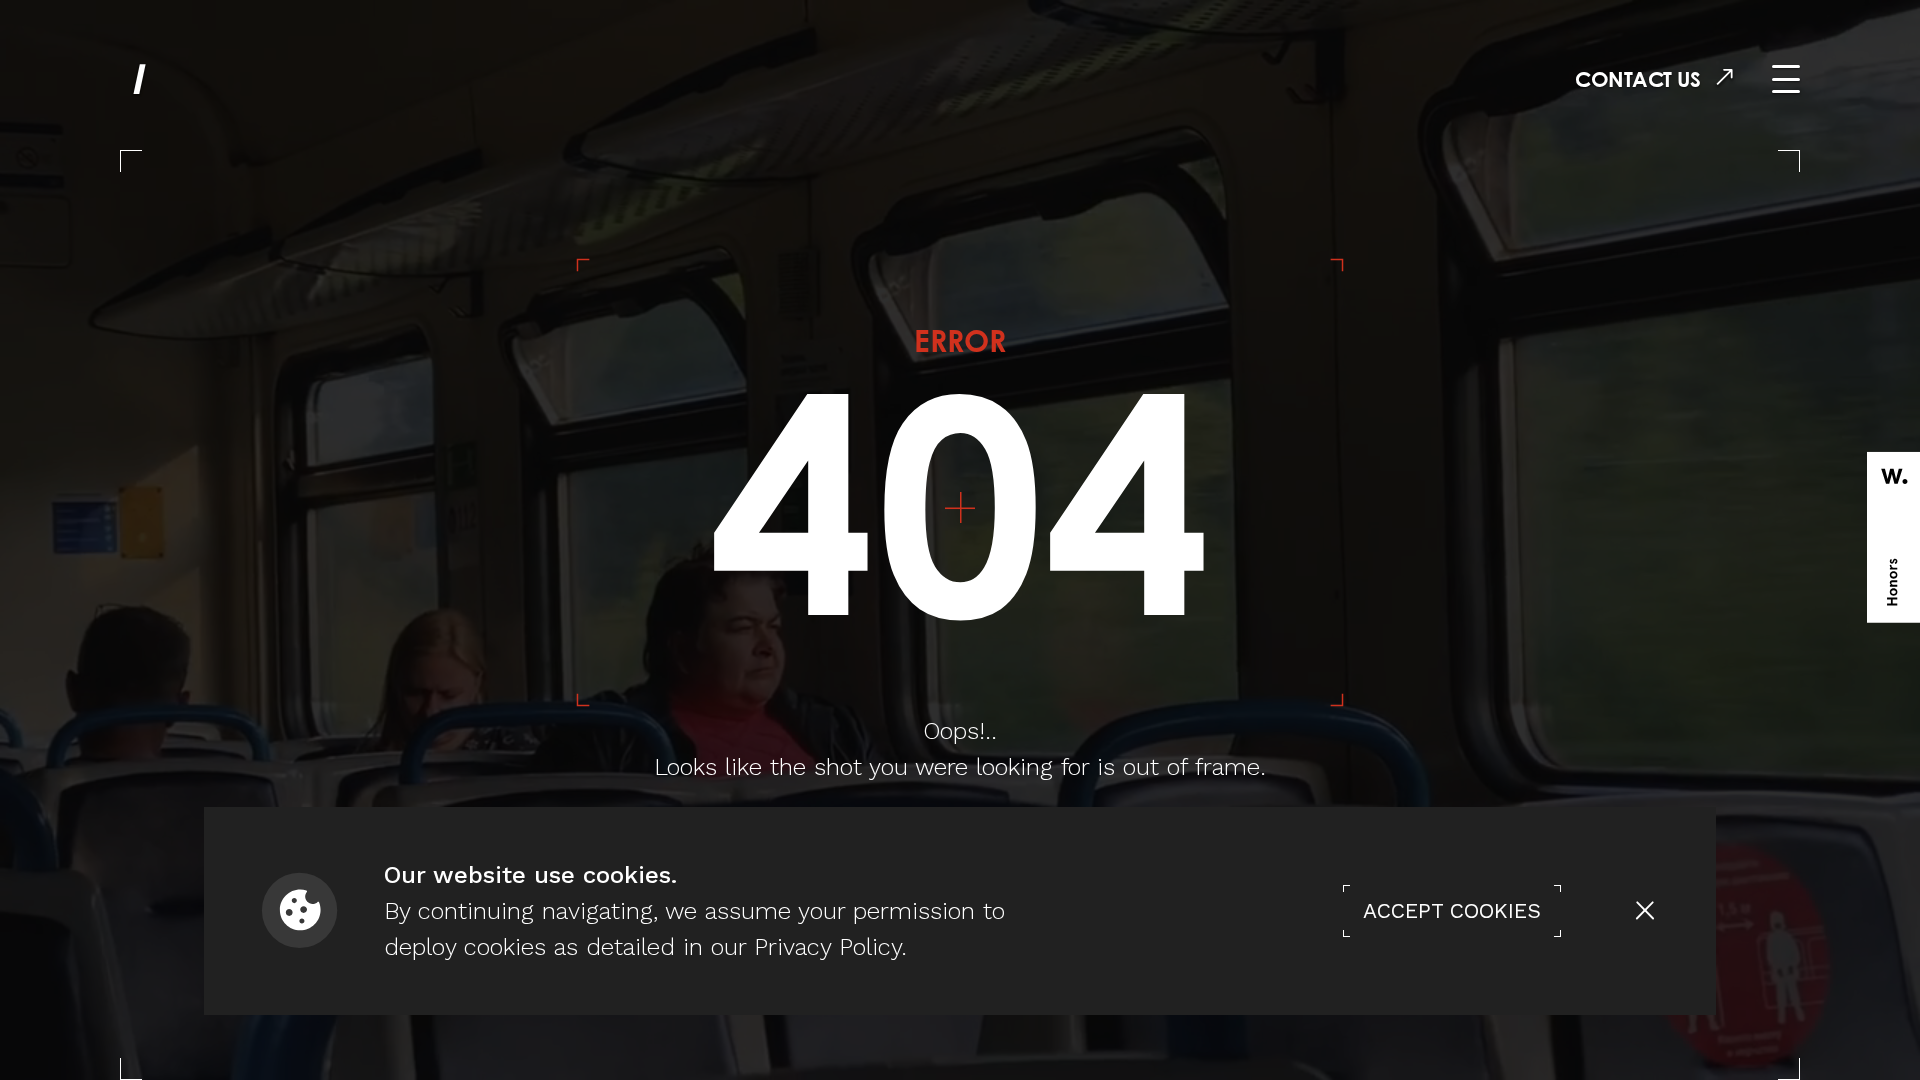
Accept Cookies (1452, 910)
